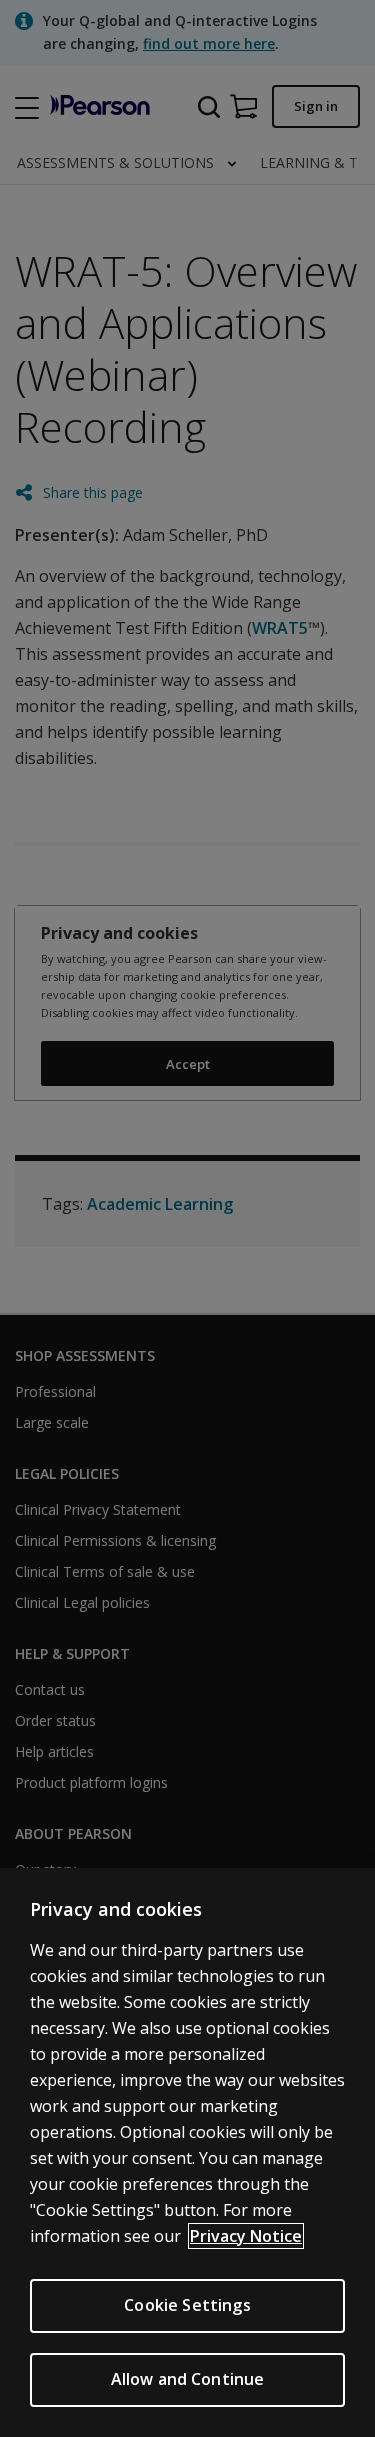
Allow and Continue (188, 2379)
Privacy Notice (246, 2236)
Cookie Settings (187, 2305)
